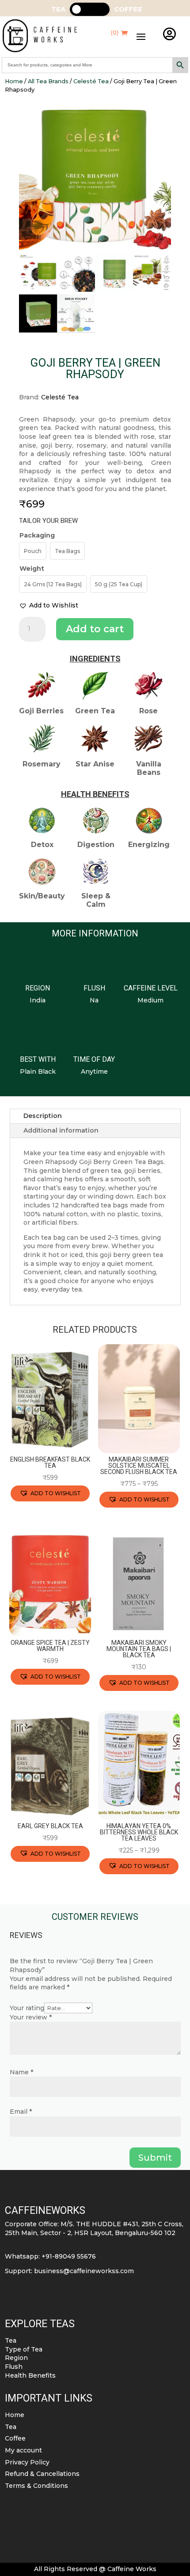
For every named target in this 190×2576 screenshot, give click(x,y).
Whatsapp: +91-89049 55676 (50, 2256)
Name (21, 2072)
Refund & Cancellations (42, 2474)
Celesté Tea (91, 81)
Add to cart (95, 629)
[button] (49, 606)
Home (14, 81)
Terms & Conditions (36, 2486)
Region (16, 2358)
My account (23, 2450)
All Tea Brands (48, 81)
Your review (31, 2017)
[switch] (90, 9)
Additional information (61, 1130)
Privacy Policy (27, 2462)
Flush (14, 2367)
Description (43, 1116)
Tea (11, 2340)
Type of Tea (24, 2349)
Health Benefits (30, 2375)
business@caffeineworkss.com (84, 2271)
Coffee (15, 2438)
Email (21, 2112)
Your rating (27, 2008)
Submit (155, 2158)
